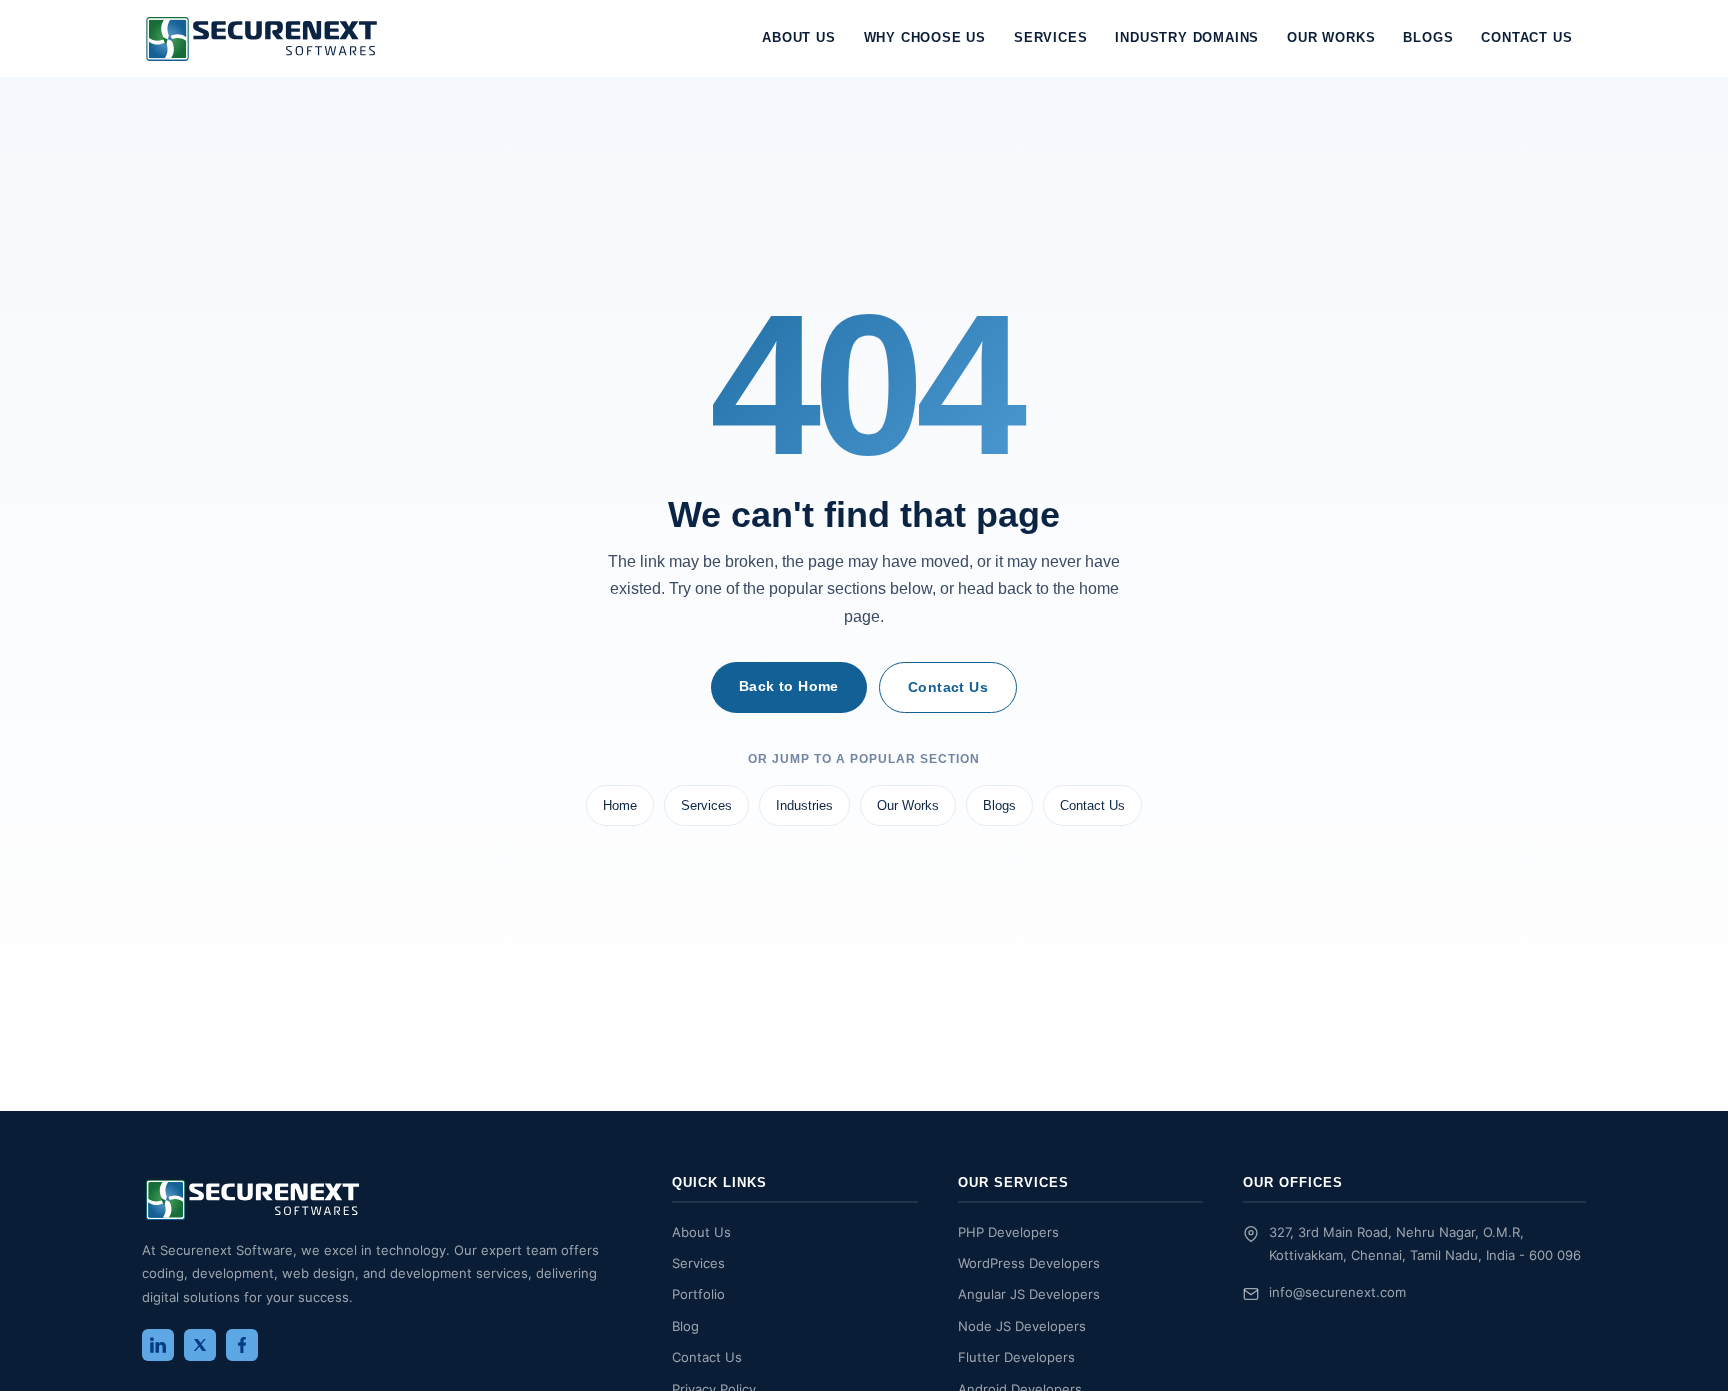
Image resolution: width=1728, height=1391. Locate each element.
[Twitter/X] (200, 1345)
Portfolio (698, 1294)
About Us (798, 37)
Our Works (1331, 37)
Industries (804, 805)
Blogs (1428, 37)
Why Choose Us (925, 37)
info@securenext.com (1337, 1292)
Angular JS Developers (1029, 1294)
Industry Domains (1187, 37)
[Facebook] (242, 1345)
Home (620, 805)
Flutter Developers (1016, 1357)
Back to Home (789, 686)
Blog (685, 1326)
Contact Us (1526, 37)
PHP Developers (1008, 1232)
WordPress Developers (1029, 1263)
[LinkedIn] (158, 1345)
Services (1050, 37)
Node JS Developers (1022, 1326)
